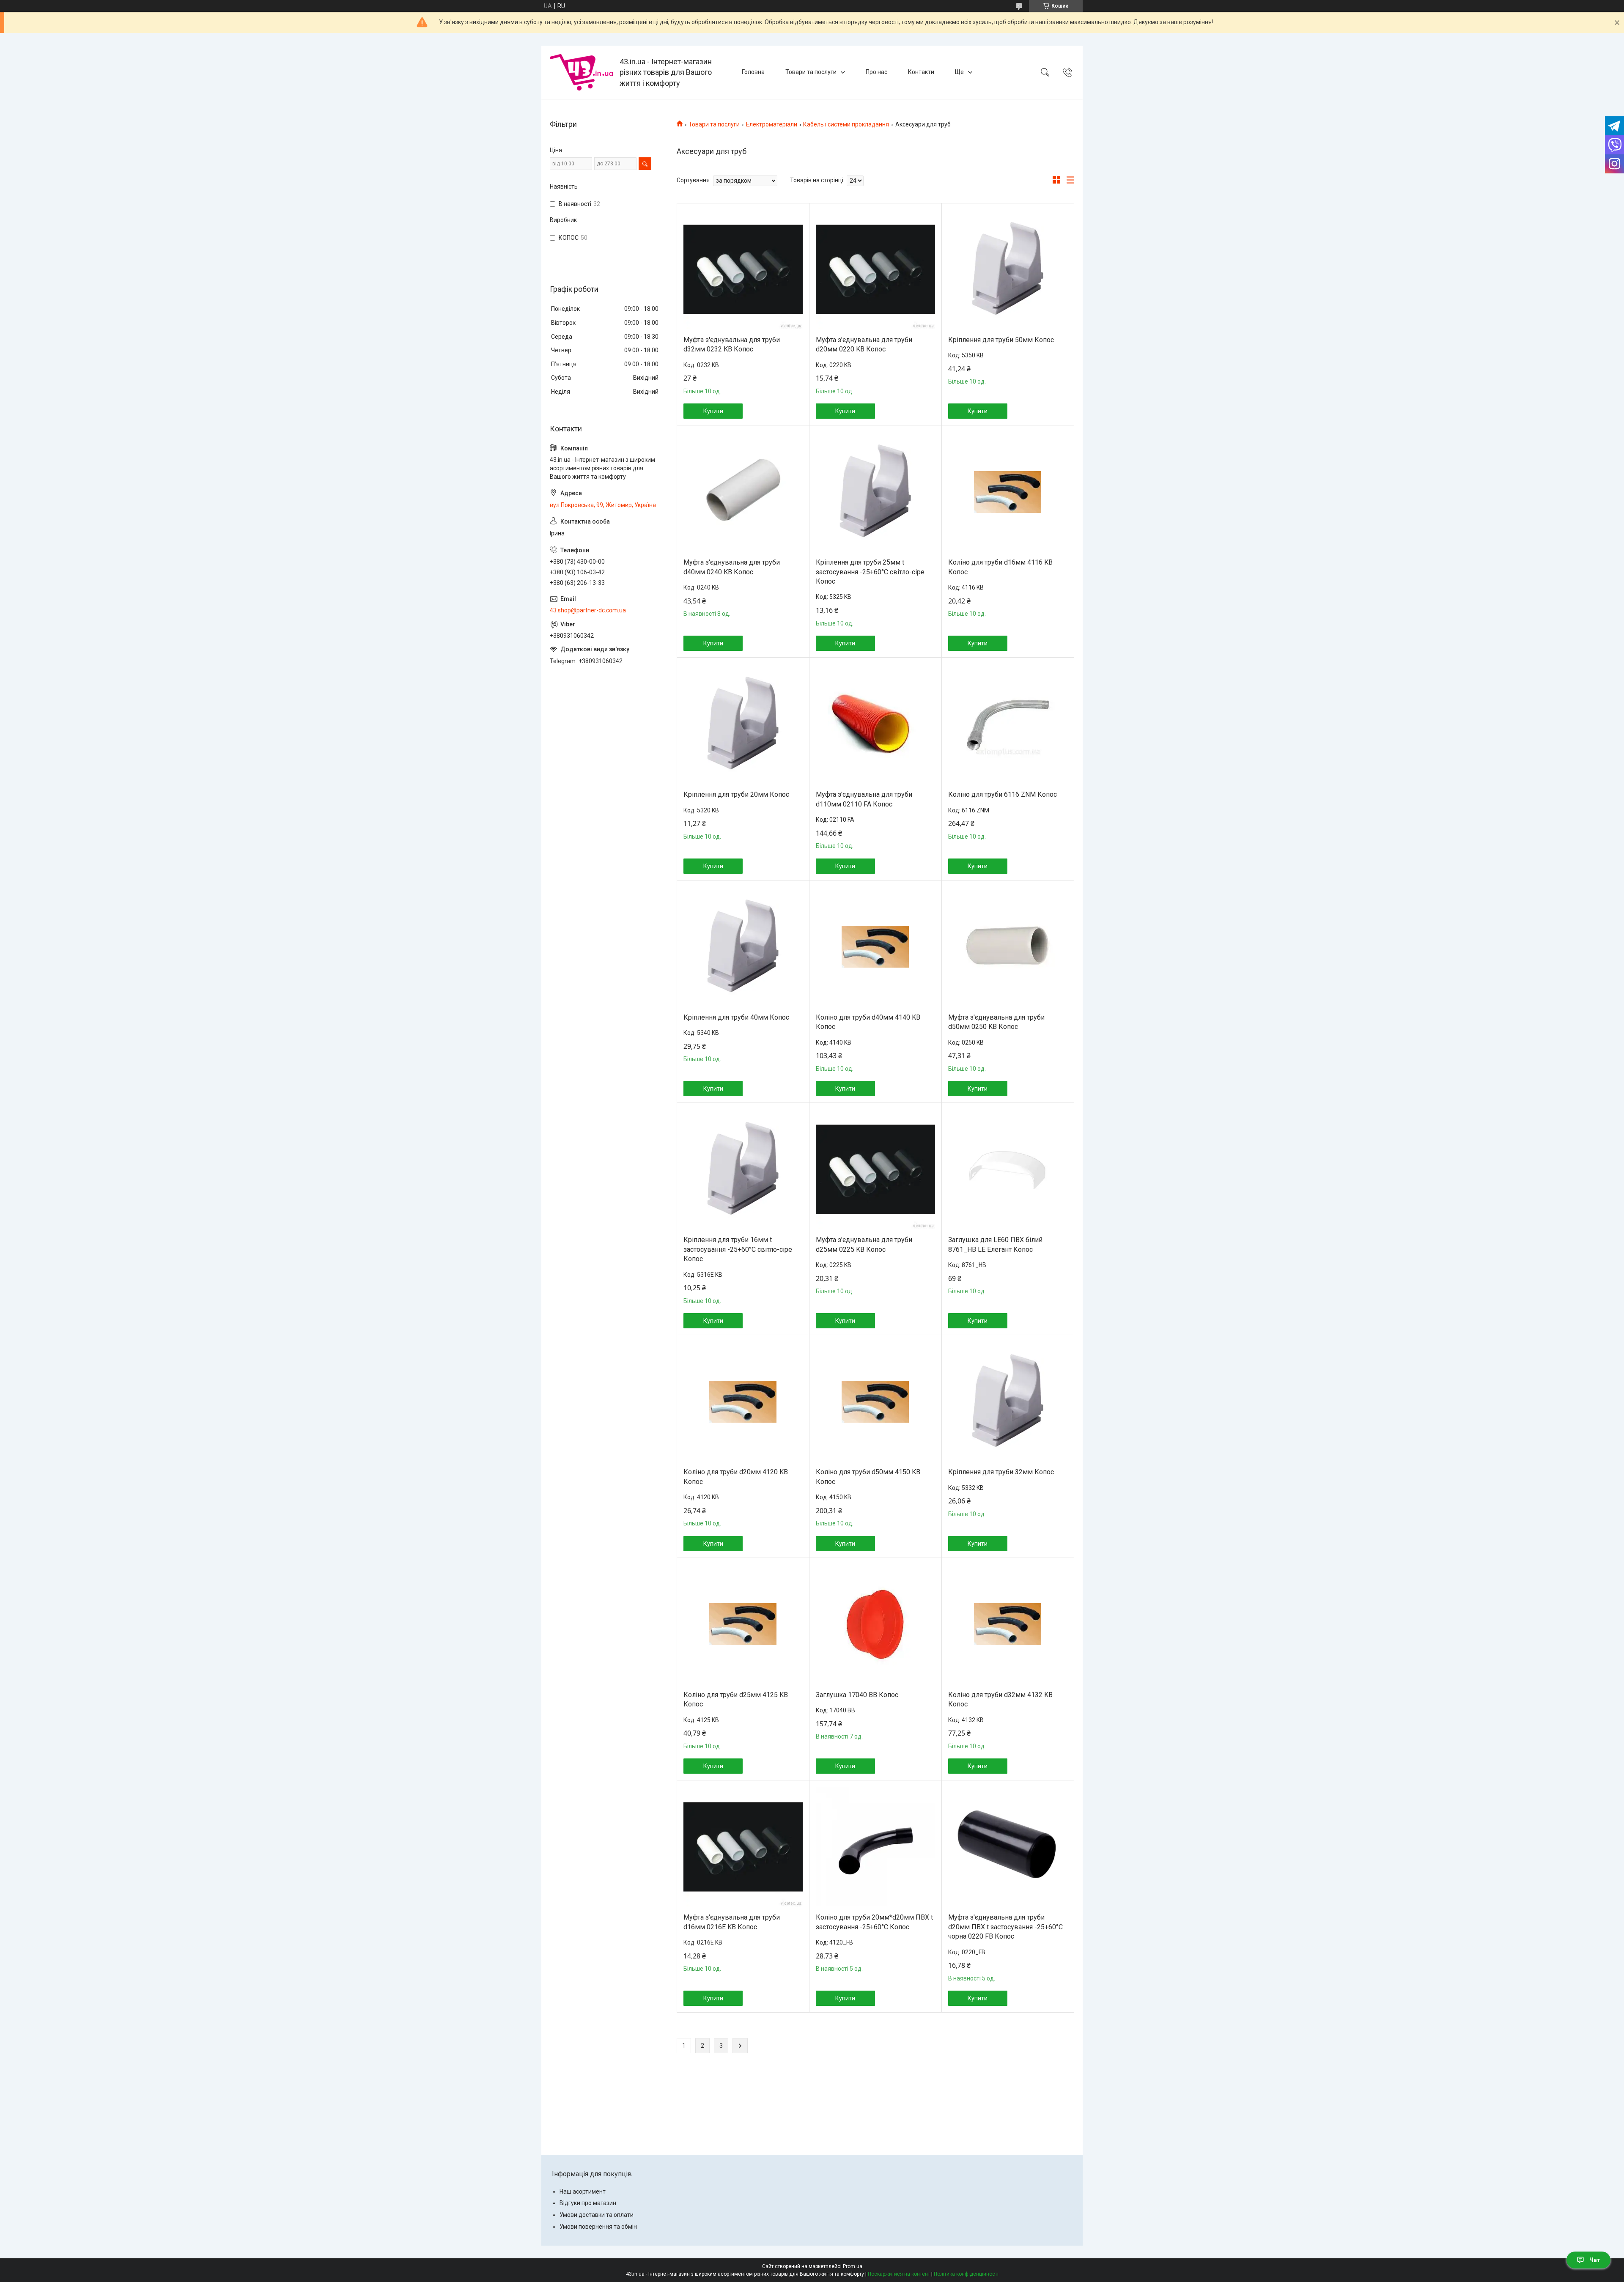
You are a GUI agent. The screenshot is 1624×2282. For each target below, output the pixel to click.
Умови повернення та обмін (598, 2227)
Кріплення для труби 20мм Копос (736, 794)
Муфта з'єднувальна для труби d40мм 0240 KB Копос (732, 567)
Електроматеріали (772, 124)
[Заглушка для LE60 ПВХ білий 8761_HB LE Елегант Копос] (1008, 1169)
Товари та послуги (811, 72)
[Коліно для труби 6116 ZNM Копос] (1008, 724)
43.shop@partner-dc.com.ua (588, 610)
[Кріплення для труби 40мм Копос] (743, 947)
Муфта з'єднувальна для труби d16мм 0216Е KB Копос (732, 1922)
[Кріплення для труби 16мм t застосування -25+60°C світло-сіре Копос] (743, 1169)
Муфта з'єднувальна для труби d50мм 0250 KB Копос (996, 1022)
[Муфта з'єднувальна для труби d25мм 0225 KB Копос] (875, 1169)
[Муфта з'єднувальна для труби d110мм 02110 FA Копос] (875, 724)
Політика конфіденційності (966, 2274)
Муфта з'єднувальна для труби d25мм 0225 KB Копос (864, 1244)
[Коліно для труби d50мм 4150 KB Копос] (875, 1402)
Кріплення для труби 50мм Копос (1001, 340)
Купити (713, 411)
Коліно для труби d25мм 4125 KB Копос (736, 1699)
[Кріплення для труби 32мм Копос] (1008, 1402)
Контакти (921, 72)
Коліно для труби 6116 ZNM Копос (1003, 794)
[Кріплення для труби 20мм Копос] (743, 724)
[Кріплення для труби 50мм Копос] (1008, 269)
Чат (1595, 2260)
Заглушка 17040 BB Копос (857, 1695)
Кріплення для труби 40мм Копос (736, 1017)
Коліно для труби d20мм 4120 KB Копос (736, 1477)
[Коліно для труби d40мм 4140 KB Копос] (875, 947)
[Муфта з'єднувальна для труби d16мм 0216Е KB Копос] (743, 1847)
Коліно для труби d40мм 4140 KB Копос (868, 1022)
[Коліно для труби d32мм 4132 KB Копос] (1008, 1624)
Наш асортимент (583, 2191)
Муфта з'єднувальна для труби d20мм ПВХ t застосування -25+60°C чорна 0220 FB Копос (1005, 1927)
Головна (753, 72)
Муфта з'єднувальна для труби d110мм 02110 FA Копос (864, 799)
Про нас (876, 72)
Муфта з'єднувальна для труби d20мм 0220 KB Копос (864, 344)
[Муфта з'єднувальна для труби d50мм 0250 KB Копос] (1008, 947)
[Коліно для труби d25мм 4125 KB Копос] (743, 1624)
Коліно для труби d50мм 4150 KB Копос (868, 1477)
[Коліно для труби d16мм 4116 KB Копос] (1008, 492)
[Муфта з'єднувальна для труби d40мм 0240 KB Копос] (743, 492)
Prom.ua (853, 2266)
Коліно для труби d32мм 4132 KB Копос (1000, 1699)
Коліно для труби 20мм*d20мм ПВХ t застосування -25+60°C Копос (874, 1922)
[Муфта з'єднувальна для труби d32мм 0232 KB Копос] (743, 269)
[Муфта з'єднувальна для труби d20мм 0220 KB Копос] (875, 269)
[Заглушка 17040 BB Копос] (875, 1624)
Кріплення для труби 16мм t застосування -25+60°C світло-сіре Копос (738, 1249)
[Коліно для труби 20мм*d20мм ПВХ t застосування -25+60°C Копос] (875, 1847)
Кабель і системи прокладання (846, 124)
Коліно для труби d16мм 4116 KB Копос (1000, 567)
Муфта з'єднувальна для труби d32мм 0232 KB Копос (732, 344)
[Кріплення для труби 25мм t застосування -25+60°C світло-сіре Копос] (875, 492)
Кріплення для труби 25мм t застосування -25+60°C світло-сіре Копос (870, 572)
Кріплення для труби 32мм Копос (1001, 1472)
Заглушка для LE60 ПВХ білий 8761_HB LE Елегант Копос (995, 1244)
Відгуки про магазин (588, 2203)
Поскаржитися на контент (899, 2274)
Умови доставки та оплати (597, 2215)
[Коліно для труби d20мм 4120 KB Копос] (743, 1402)
